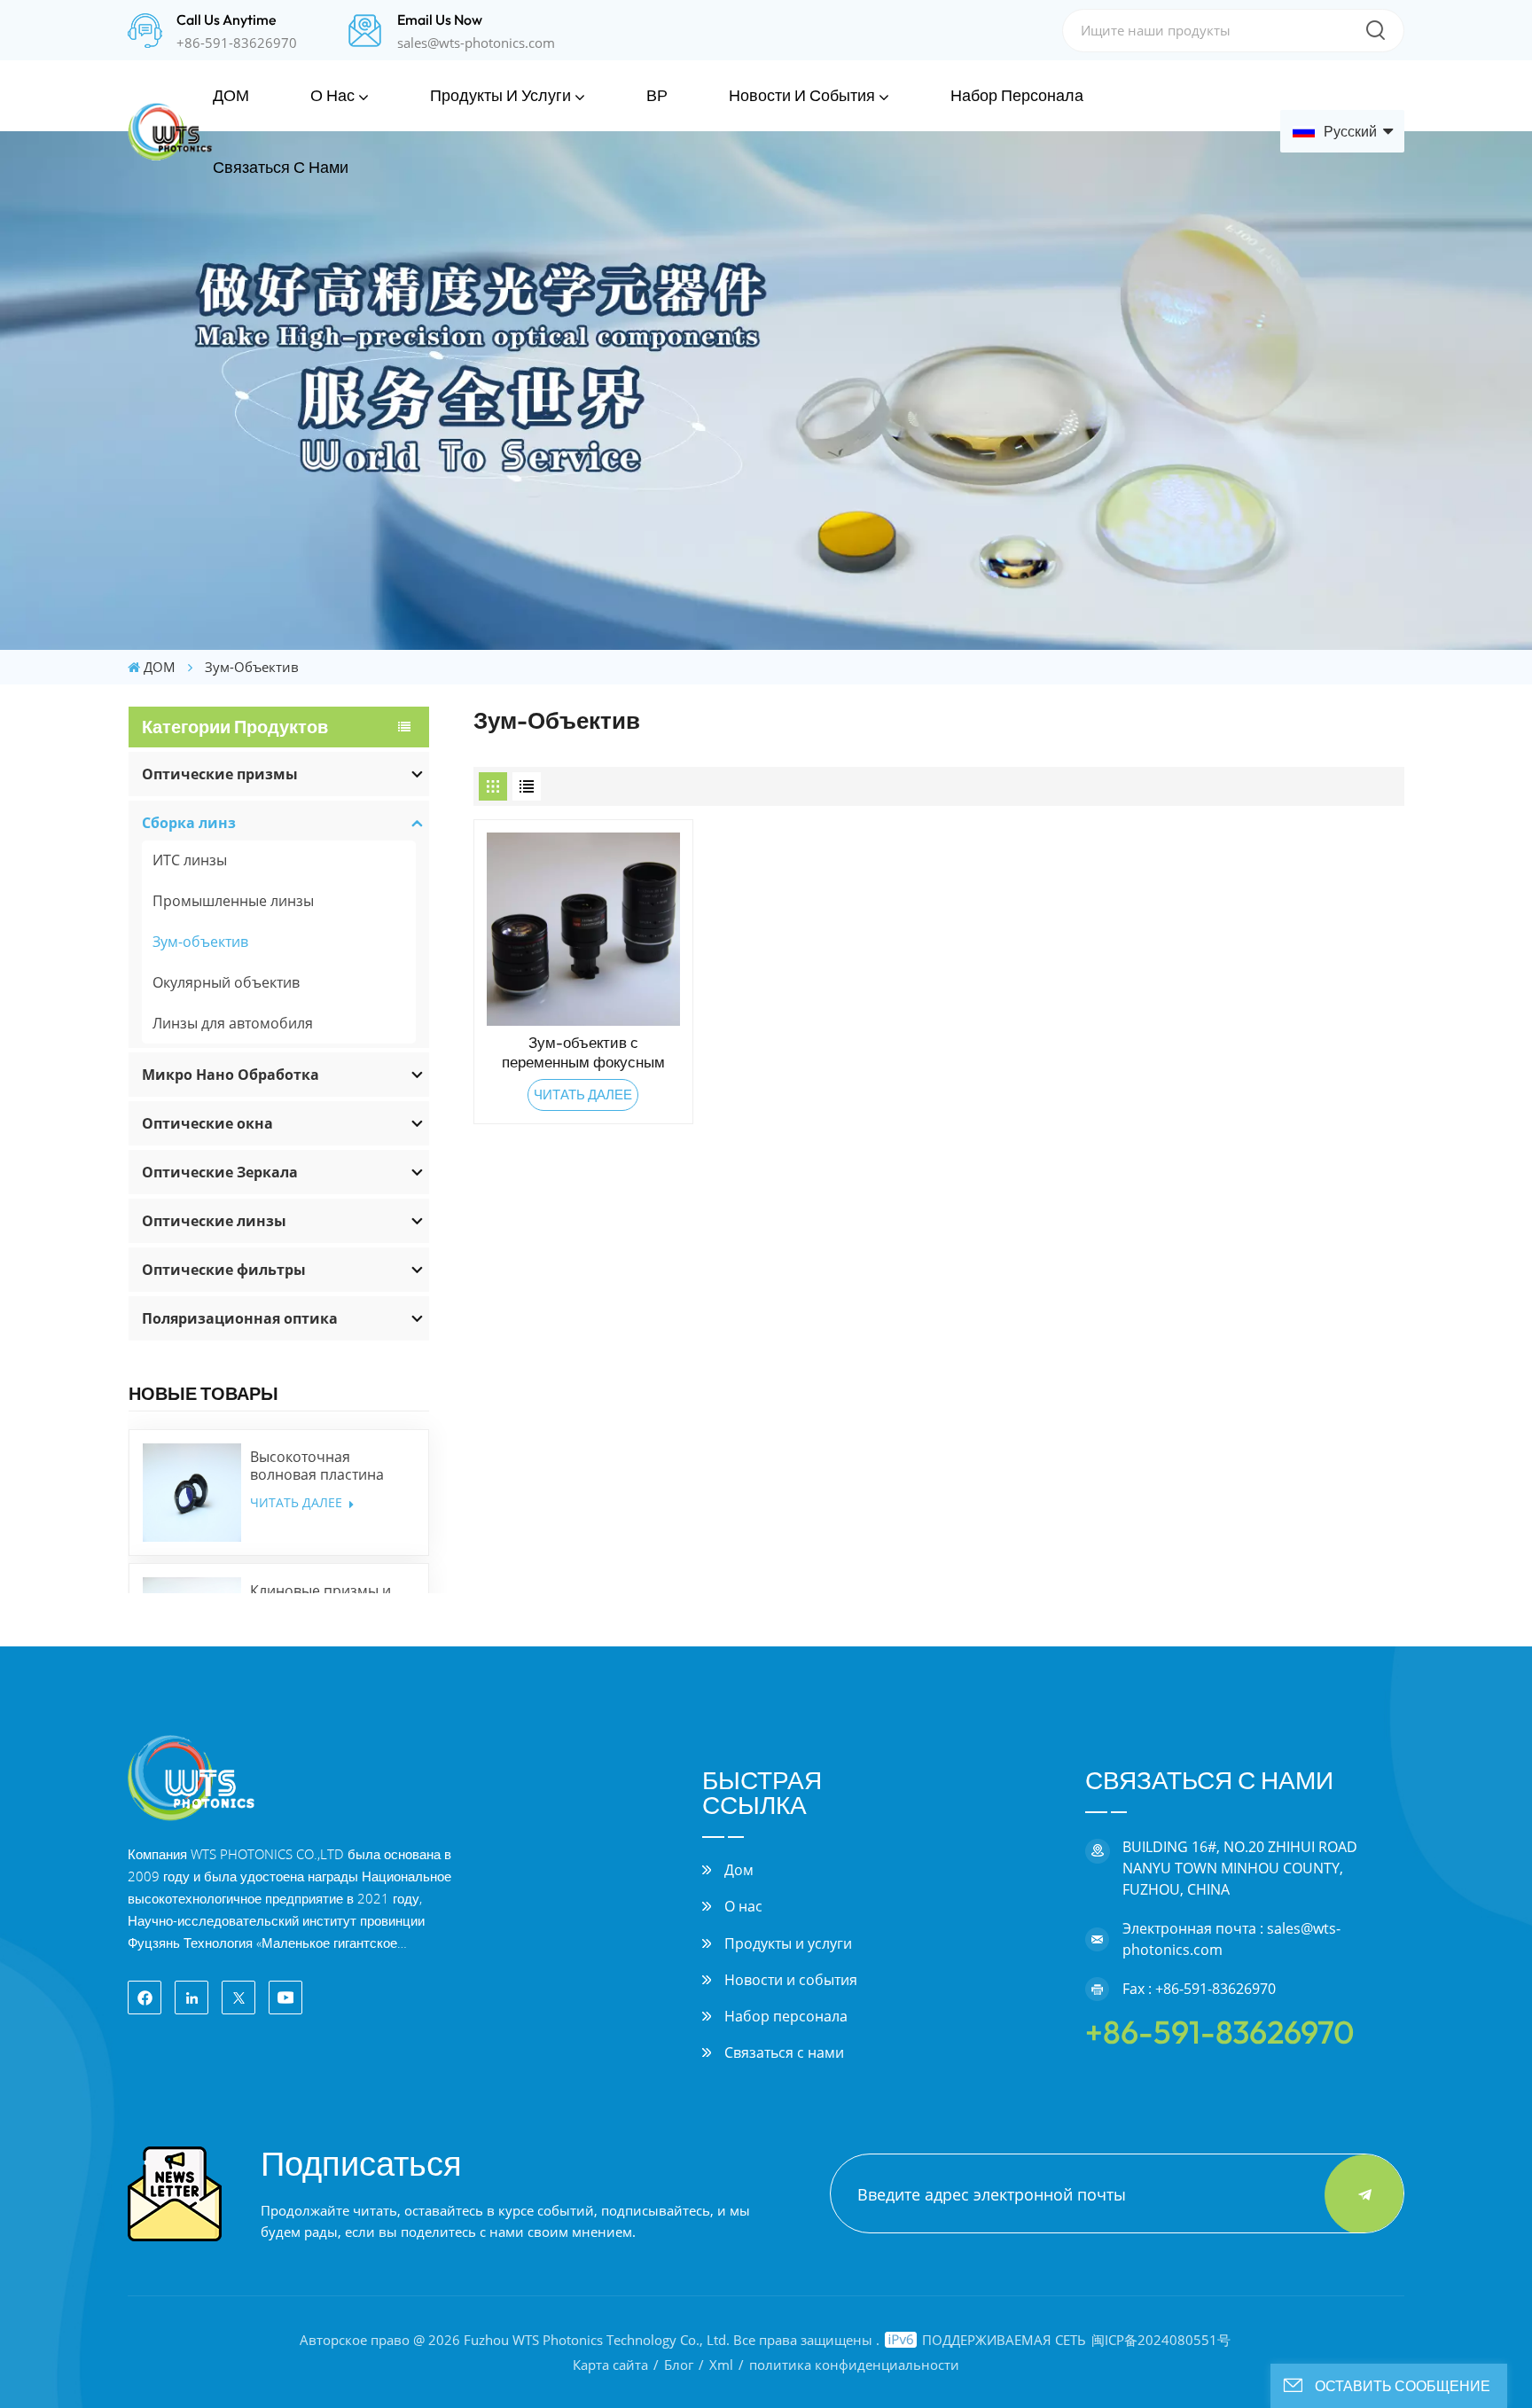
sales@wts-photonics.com (476, 43)
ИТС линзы (190, 860)
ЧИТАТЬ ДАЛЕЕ (298, 1502)
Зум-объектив (200, 942)
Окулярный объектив (226, 982)
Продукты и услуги (500, 95)
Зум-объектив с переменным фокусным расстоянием (583, 1052)
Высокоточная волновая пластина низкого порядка (317, 1466)
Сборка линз (189, 823)
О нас (332, 95)
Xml (721, 2365)
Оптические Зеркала (220, 1172)
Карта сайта (610, 2365)
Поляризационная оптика (240, 1318)
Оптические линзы (214, 1221)
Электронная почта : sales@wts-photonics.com (1231, 1939)
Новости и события (802, 95)
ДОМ (231, 95)
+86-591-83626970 (237, 43)
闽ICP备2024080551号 (1161, 2340)
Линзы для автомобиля (233, 1023)
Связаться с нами (281, 167)
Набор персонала (1017, 95)
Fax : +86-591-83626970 (1199, 1989)
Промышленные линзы (233, 901)
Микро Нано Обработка (231, 1075)
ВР (657, 95)
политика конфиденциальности (854, 2365)
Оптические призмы (220, 774)
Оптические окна (207, 1123)
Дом (739, 1870)
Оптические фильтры (224, 1270)
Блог (679, 2365)
